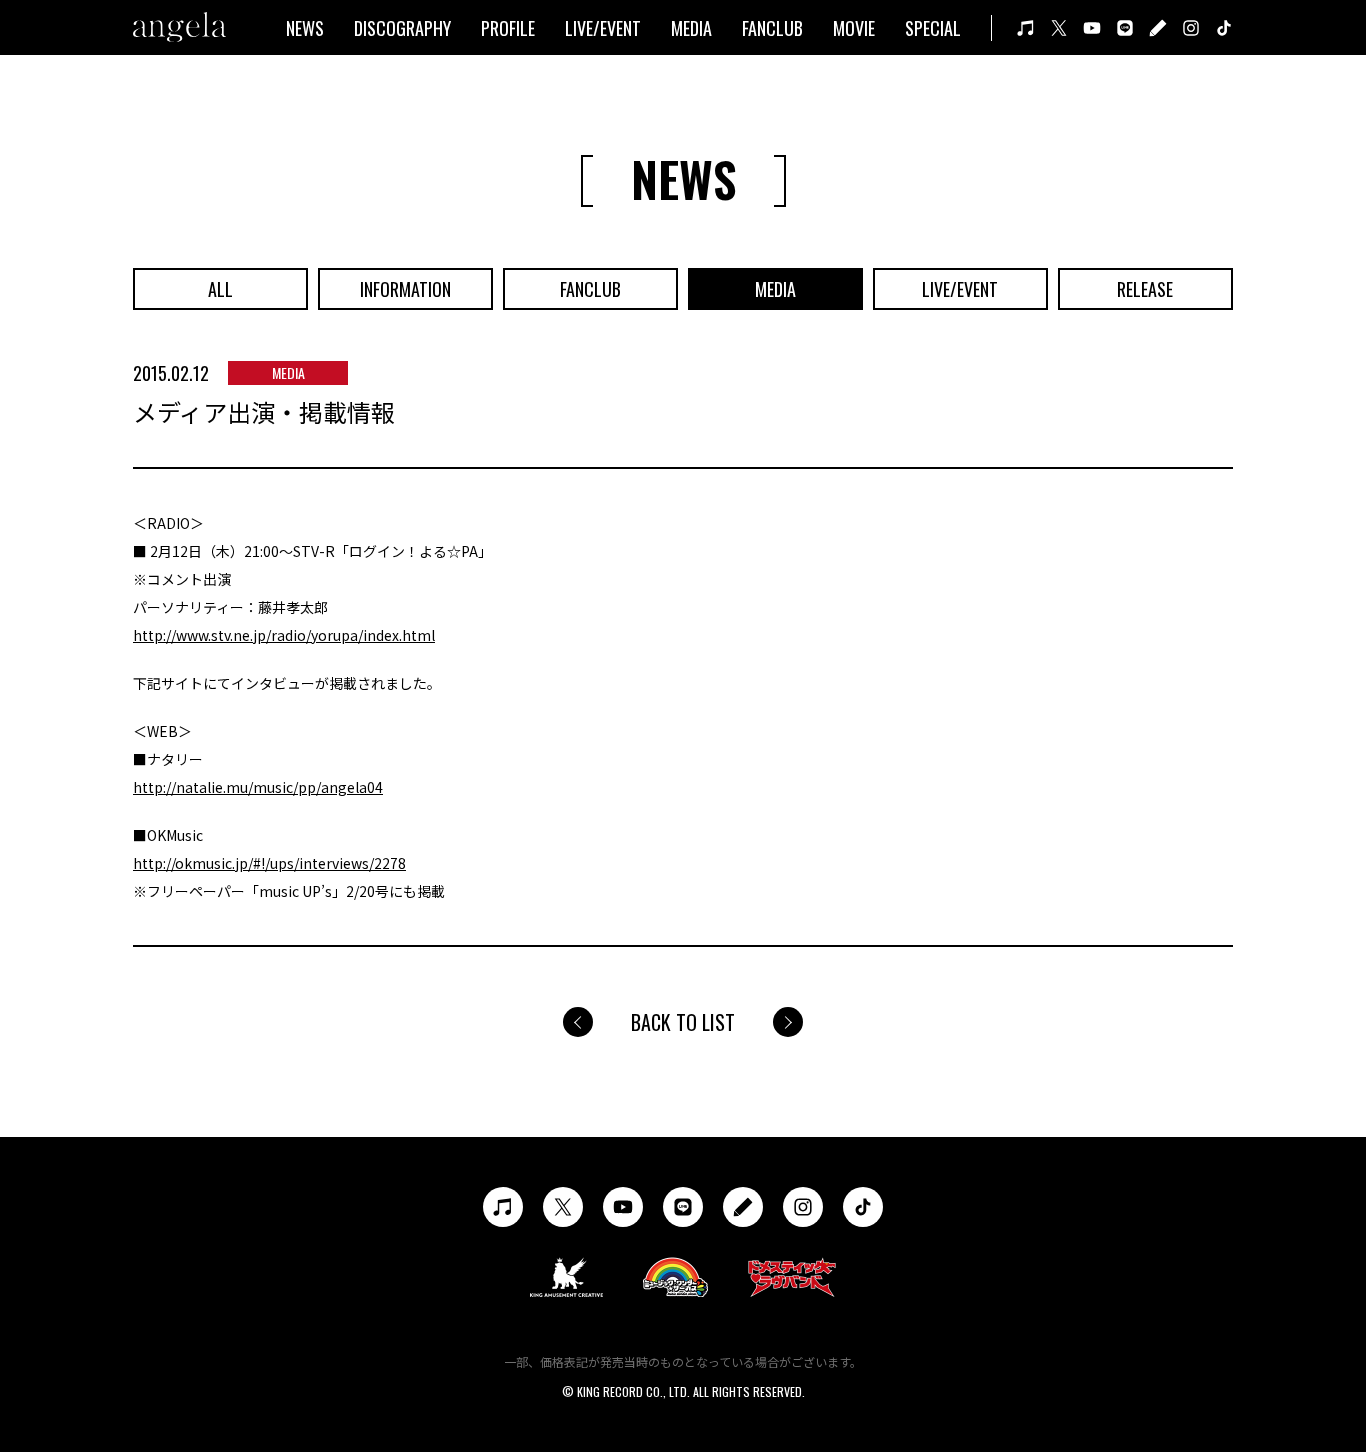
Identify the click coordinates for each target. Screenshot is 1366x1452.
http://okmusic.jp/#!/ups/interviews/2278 (269, 863)
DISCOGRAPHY (402, 28)
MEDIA (691, 28)
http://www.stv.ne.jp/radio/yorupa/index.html (284, 635)
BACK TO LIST (683, 1022)
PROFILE (508, 28)
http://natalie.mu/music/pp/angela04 (258, 787)
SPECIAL (933, 28)
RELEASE (1145, 289)
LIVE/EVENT (603, 28)
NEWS (305, 28)
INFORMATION (405, 289)
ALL (220, 289)
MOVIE (854, 28)
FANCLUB (772, 28)
